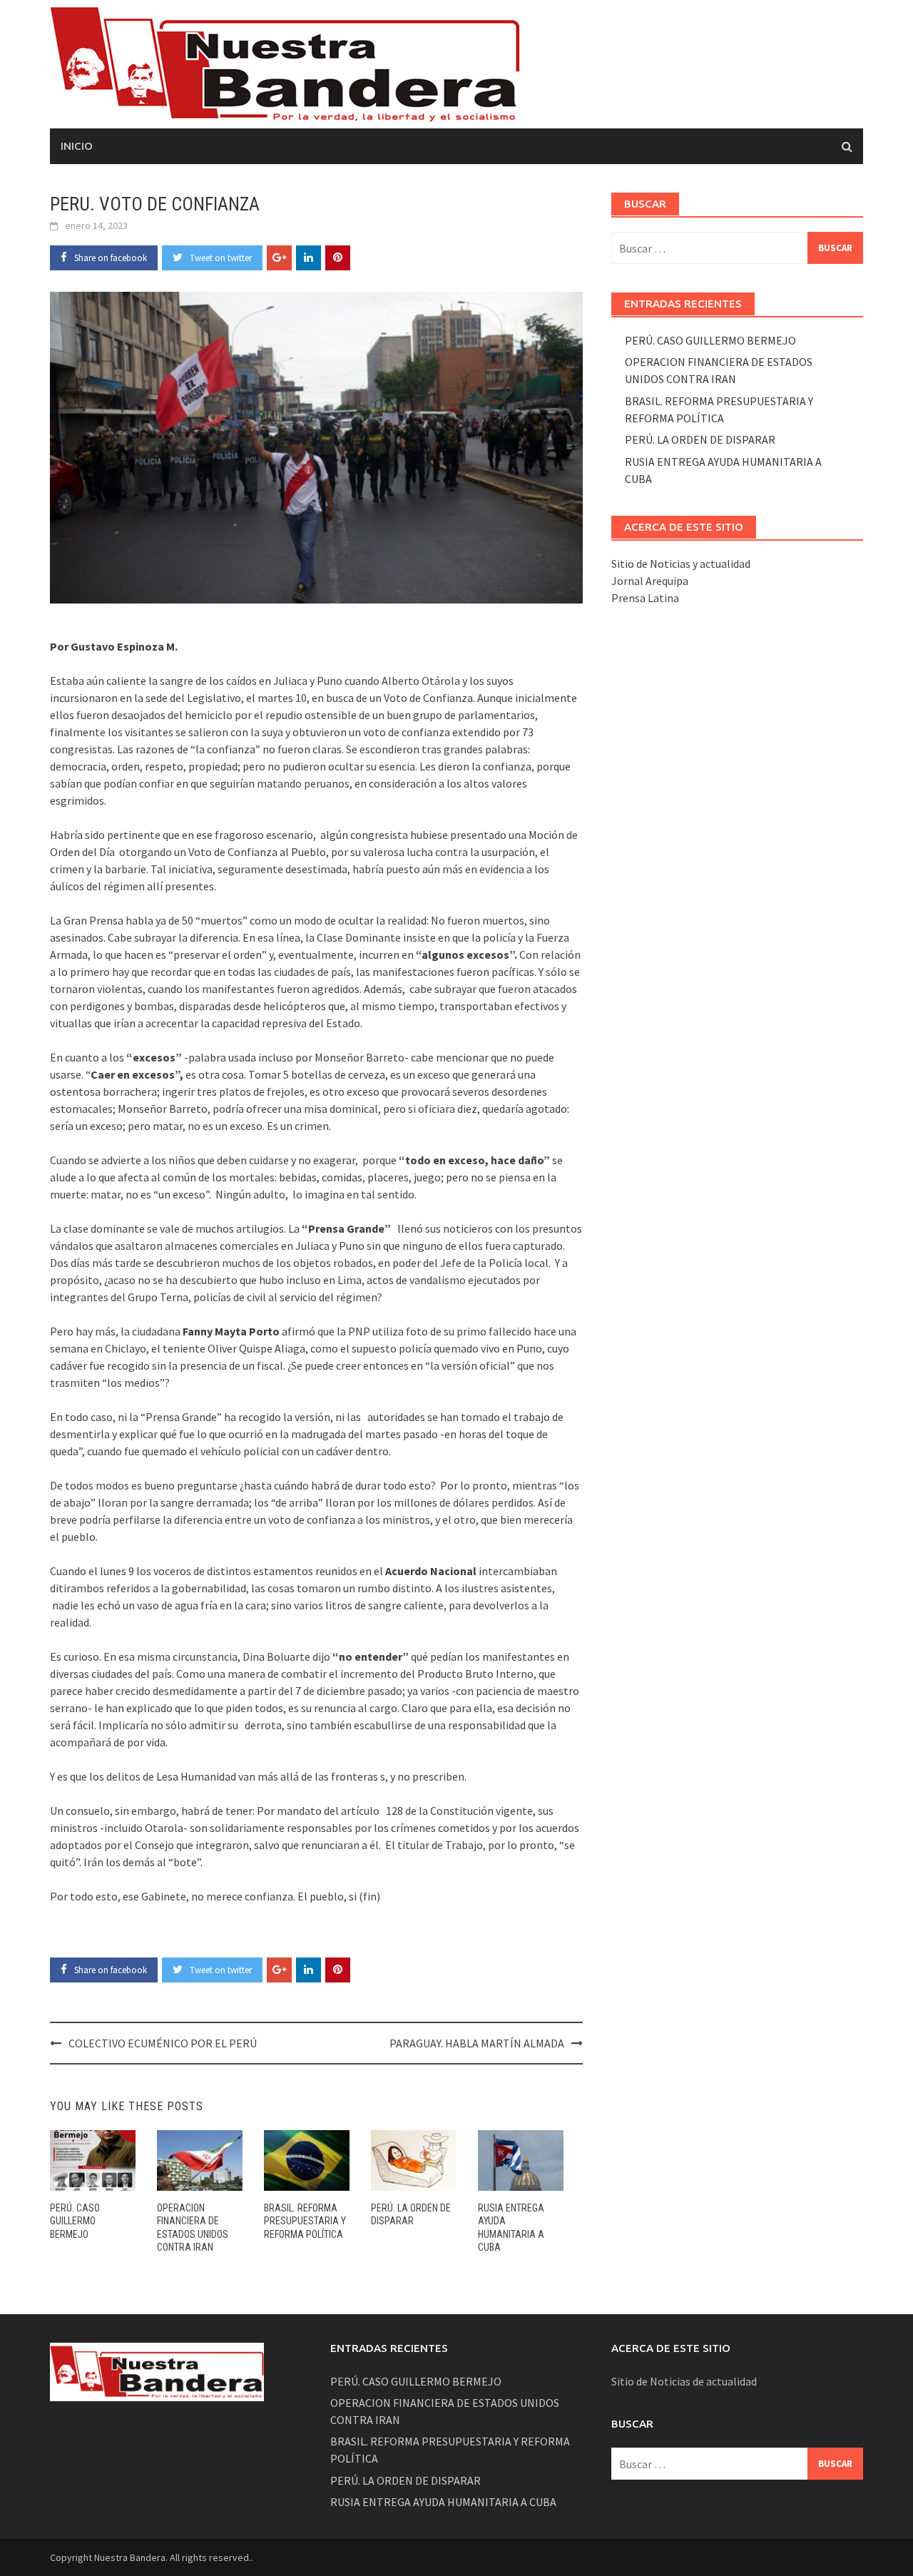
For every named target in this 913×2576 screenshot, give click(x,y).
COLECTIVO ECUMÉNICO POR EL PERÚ (163, 2043)
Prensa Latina (645, 598)
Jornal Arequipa (650, 581)
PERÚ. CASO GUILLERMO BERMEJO (75, 2221)
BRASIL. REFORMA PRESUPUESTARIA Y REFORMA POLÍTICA (305, 2221)
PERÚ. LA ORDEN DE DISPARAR (700, 439)
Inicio (77, 146)
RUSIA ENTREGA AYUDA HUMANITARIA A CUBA (443, 2502)
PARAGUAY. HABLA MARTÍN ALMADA (477, 2043)
